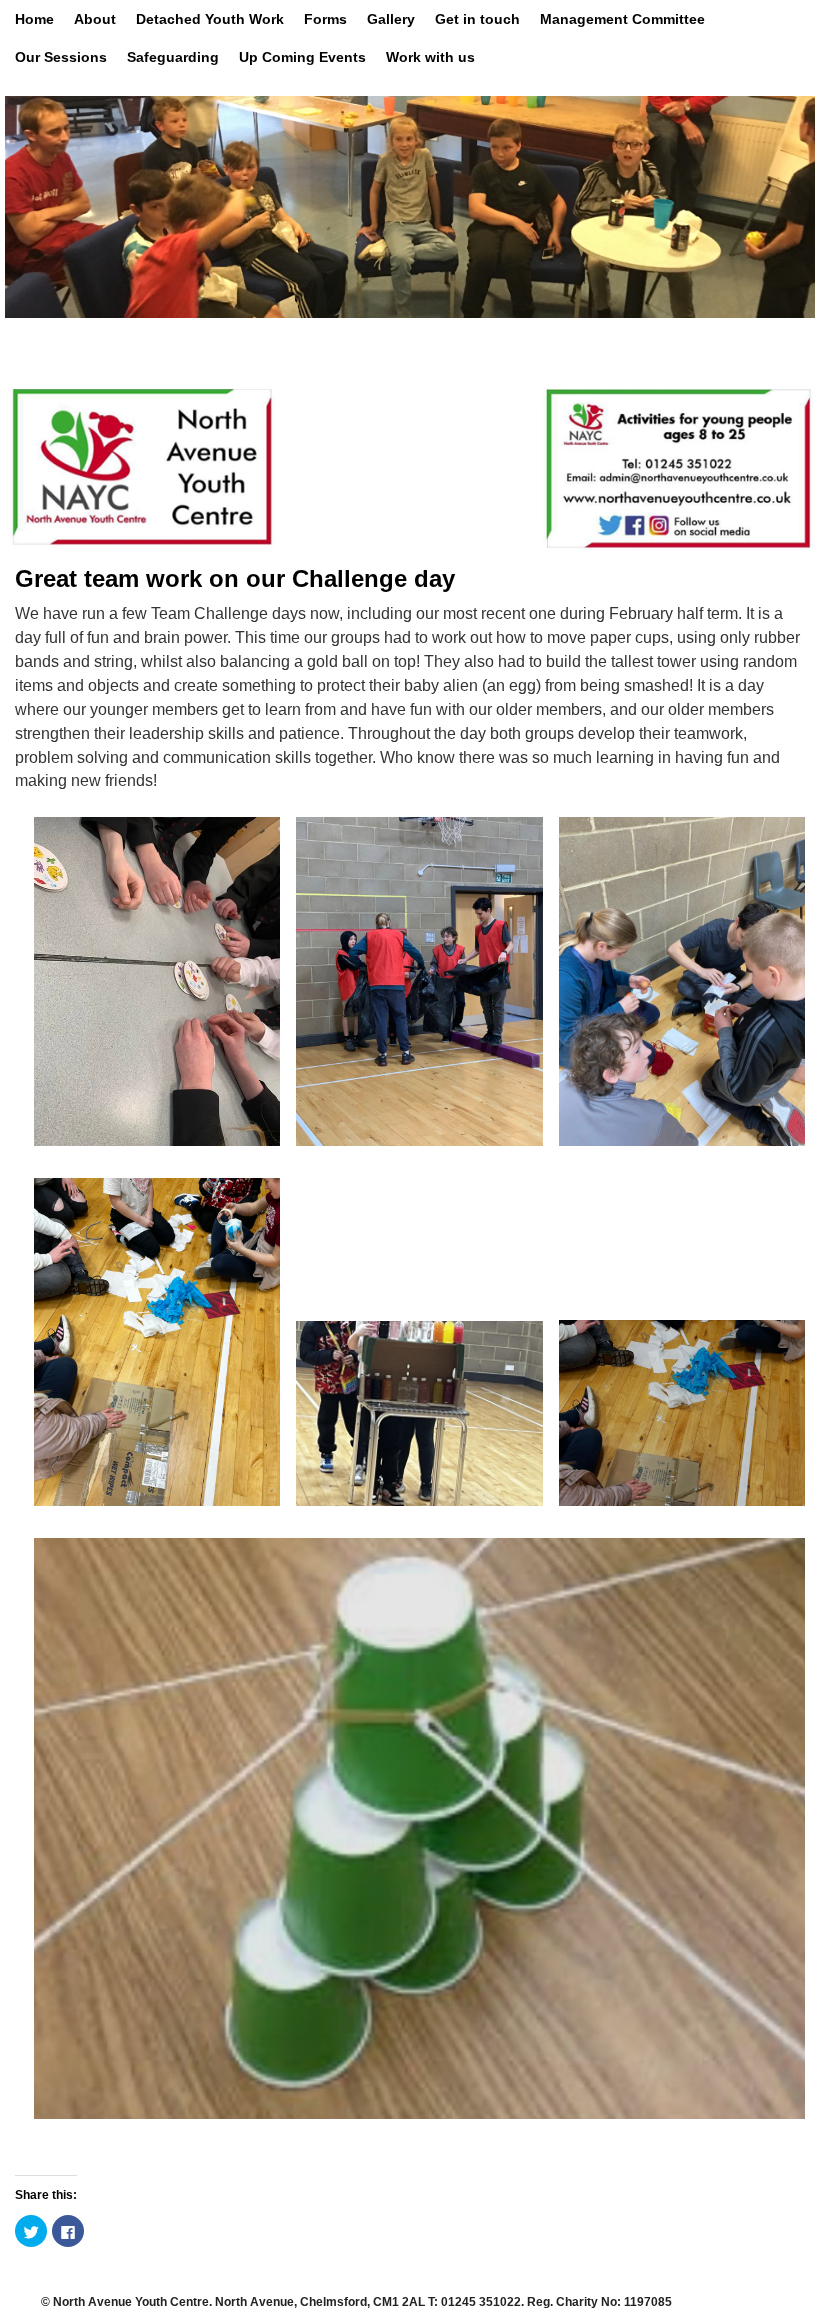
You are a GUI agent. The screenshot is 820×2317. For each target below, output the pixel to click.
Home (34, 19)
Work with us (430, 57)
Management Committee (622, 19)
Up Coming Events (302, 57)
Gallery (391, 19)
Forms (325, 19)
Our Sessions (61, 57)
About (95, 19)
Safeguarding (173, 57)
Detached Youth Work (210, 19)
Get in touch (477, 19)
